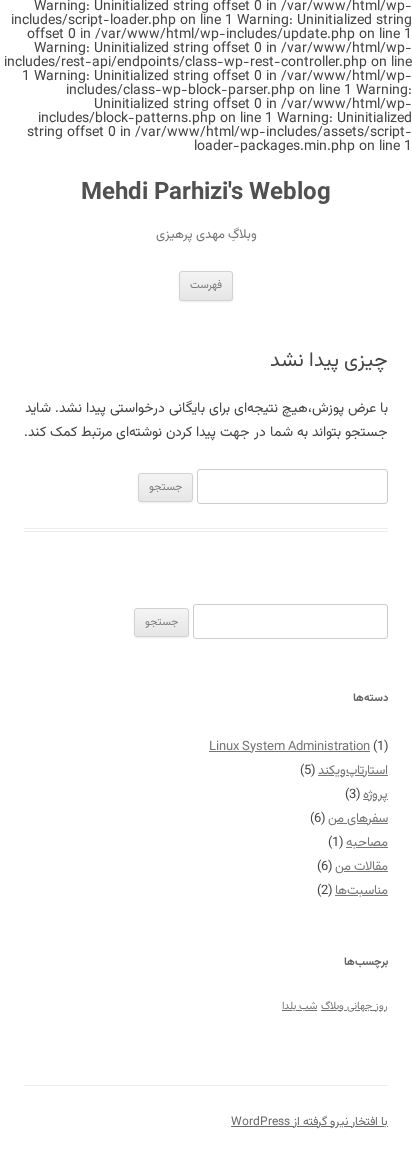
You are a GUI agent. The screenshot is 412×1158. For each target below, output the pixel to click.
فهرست (206, 285)
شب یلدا (299, 1006)
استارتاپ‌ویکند (353, 771)
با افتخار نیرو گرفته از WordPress (309, 1122)
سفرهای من (358, 819)
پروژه (375, 795)
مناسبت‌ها (361, 891)
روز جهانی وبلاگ (354, 1006)
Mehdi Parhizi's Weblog (206, 193)
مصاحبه (367, 843)
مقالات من (361, 867)
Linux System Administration (289, 747)
